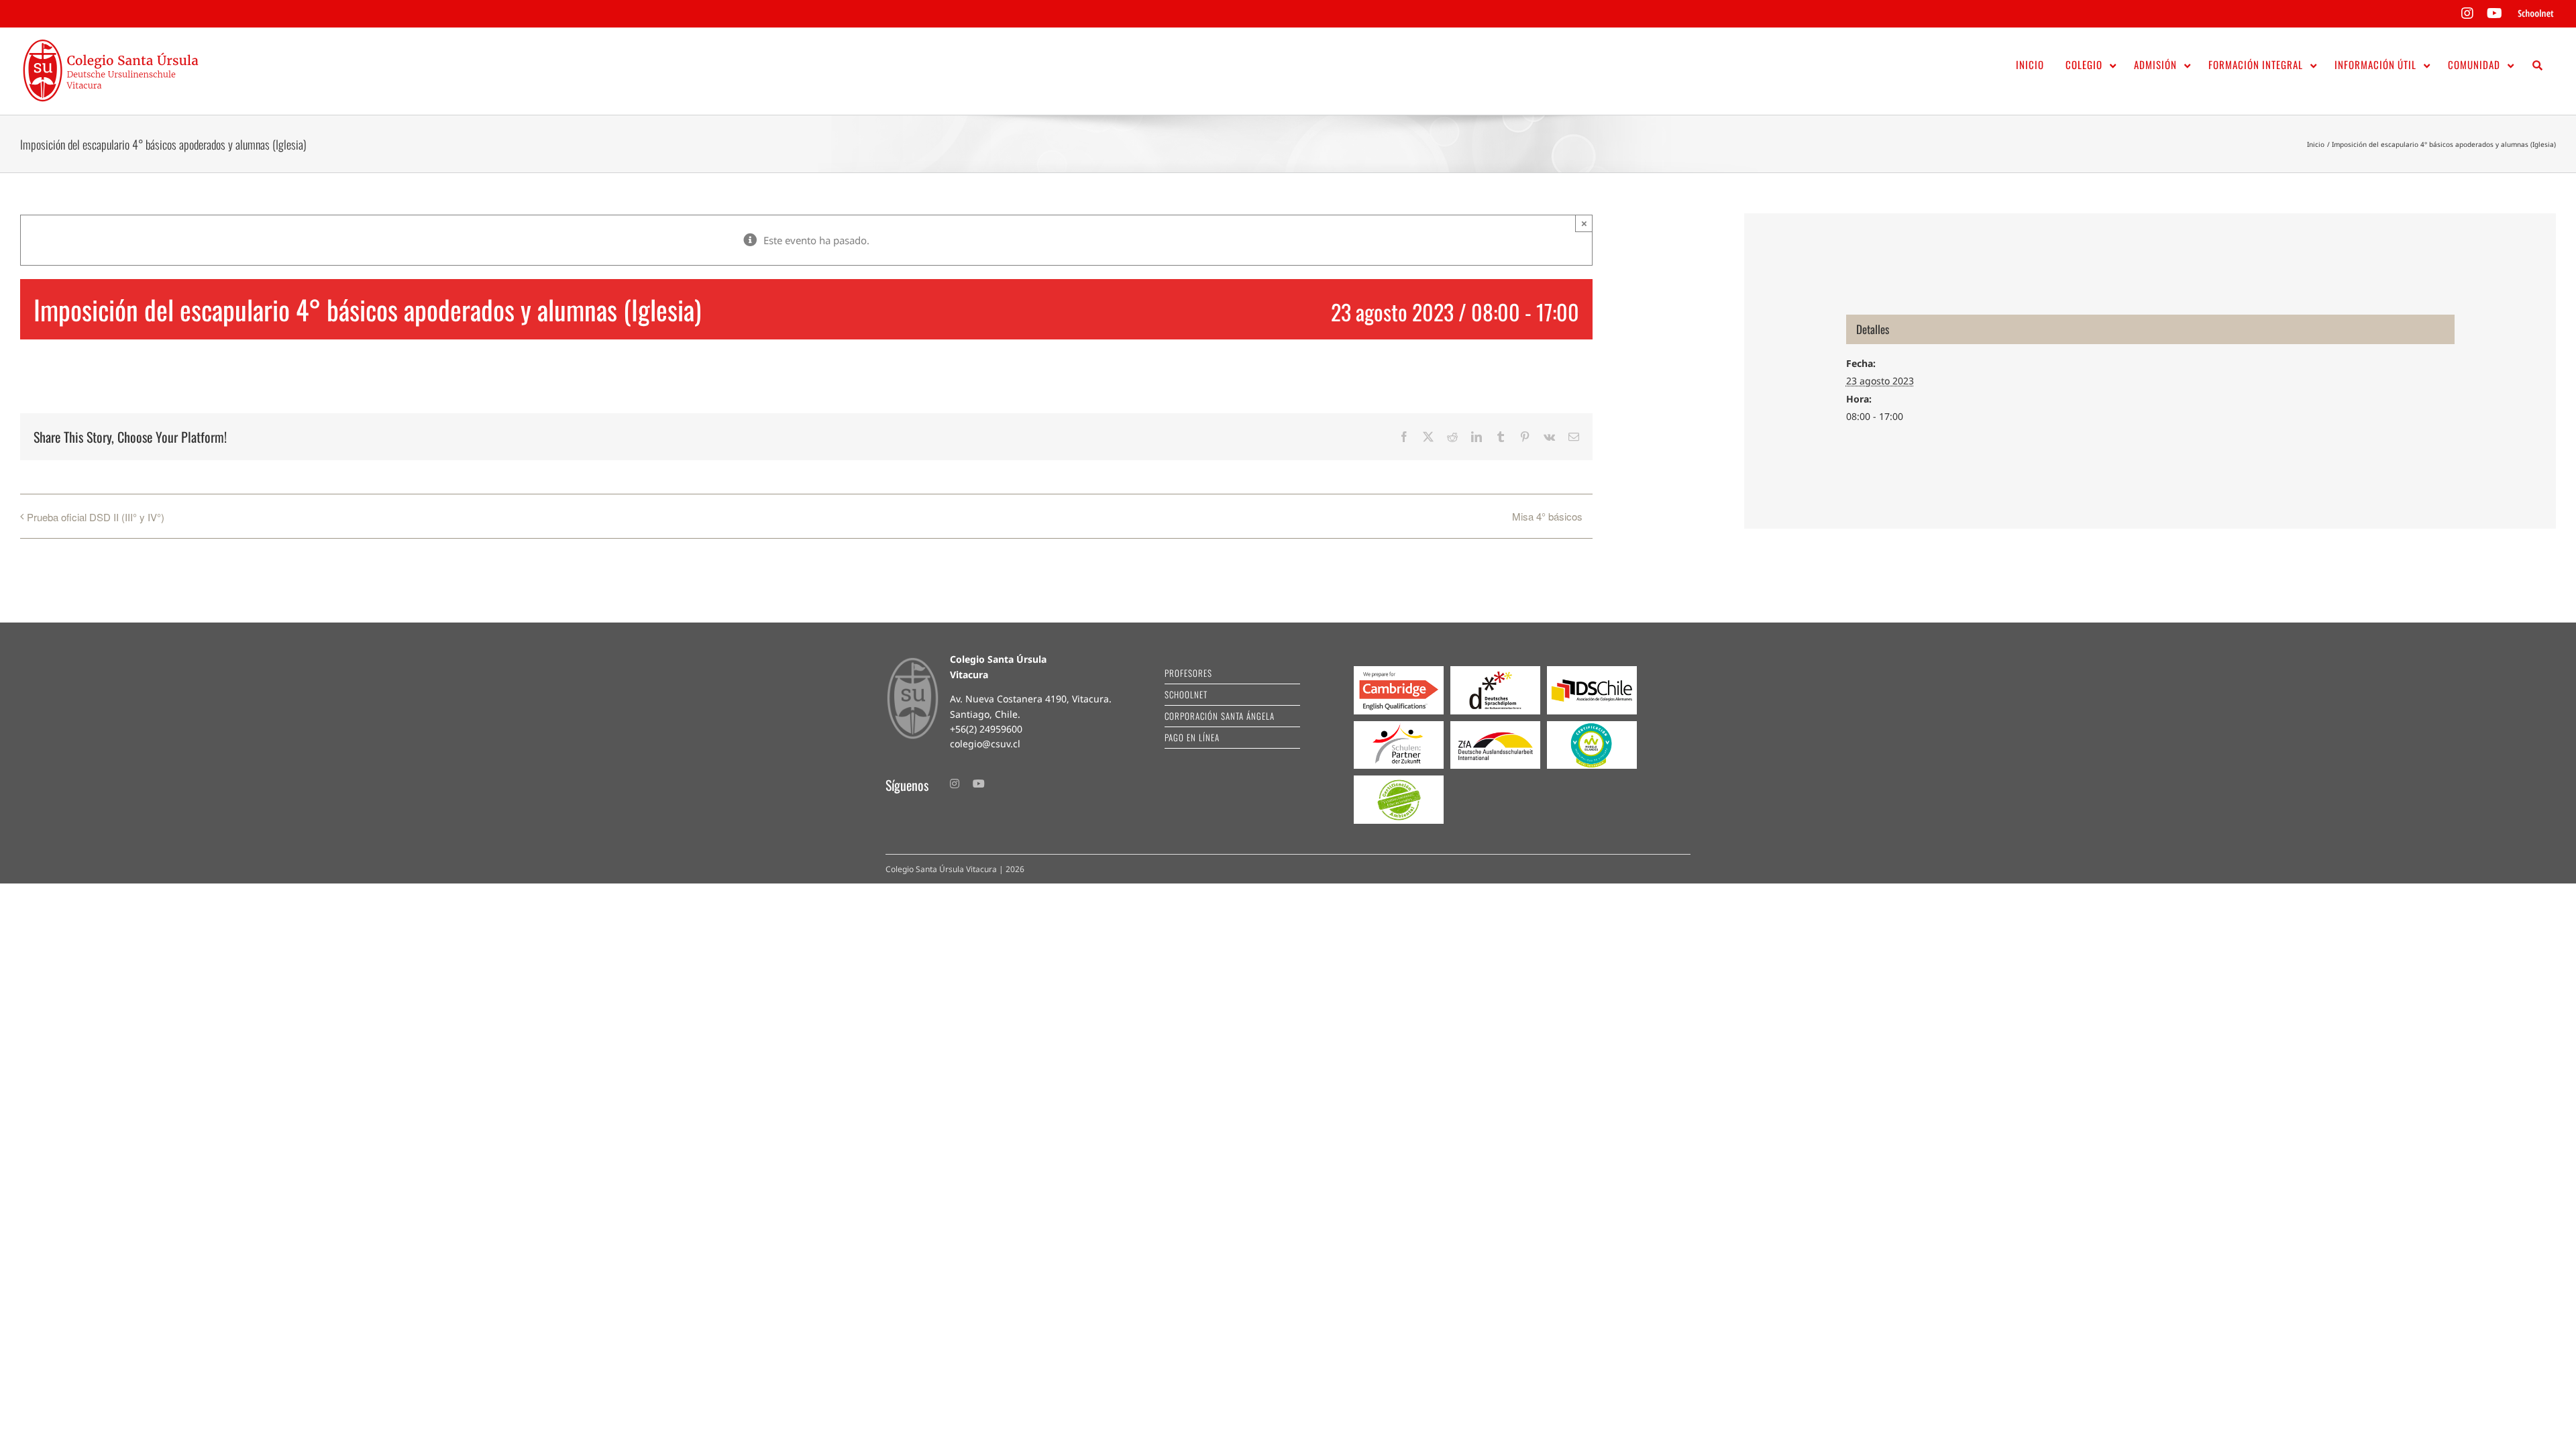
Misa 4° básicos (1547, 516)
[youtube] (979, 784)
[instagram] (955, 784)
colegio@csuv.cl (985, 744)
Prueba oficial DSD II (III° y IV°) (96, 517)
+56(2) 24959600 (986, 729)
